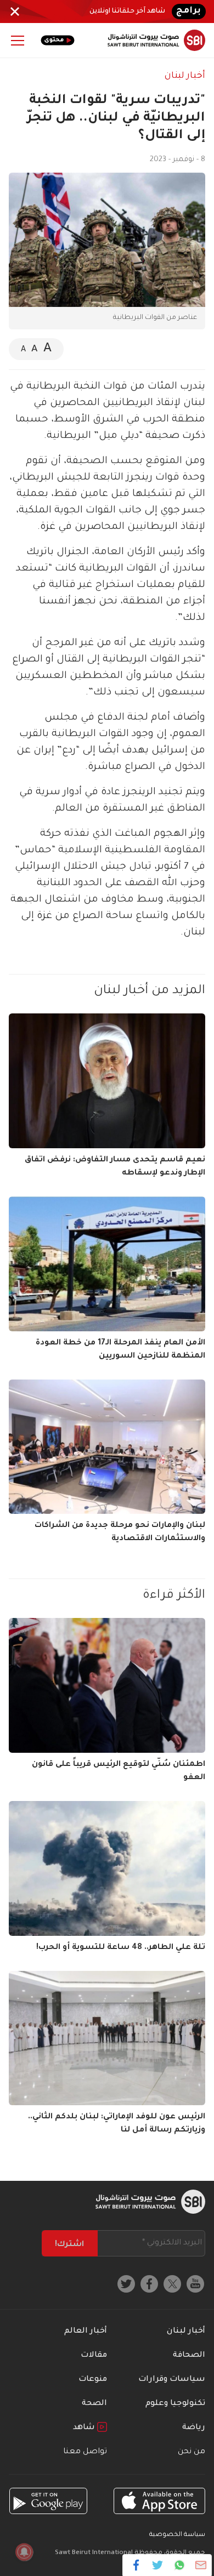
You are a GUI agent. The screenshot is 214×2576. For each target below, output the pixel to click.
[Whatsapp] (179, 2565)
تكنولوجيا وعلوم (175, 2404)
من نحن (192, 2452)
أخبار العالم (86, 2332)
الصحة (94, 2404)
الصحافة (189, 2356)
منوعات (93, 2380)
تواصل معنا (85, 2452)
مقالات (94, 2356)
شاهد (85, 2428)
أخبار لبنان (185, 76)
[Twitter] (158, 2565)
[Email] (201, 2565)
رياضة (194, 2428)
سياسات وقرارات (172, 2380)
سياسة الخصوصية (177, 2535)
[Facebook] (136, 2565)
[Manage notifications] (24, 2552)
